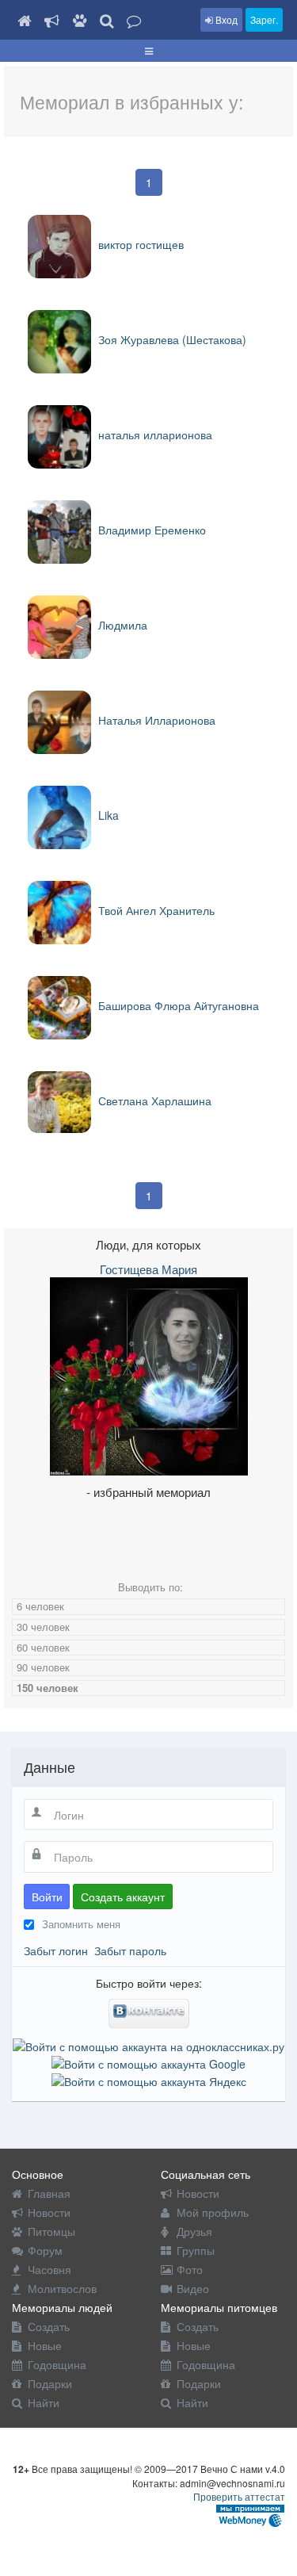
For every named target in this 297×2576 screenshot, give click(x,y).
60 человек (43, 1647)
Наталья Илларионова (155, 720)
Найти (44, 2402)
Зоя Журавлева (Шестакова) (171, 339)
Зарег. (264, 19)
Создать (49, 2326)
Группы (196, 2250)
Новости (49, 2212)
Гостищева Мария (148, 1269)
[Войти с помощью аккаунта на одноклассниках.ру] (148, 2044)
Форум (45, 2250)
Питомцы (51, 2231)
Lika (107, 815)
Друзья (194, 2231)
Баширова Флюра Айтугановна (177, 1005)
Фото (190, 2269)
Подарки (50, 2383)
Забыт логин (56, 1950)
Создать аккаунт (123, 1897)
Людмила (121, 625)
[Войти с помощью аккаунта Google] (148, 2062)
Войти (47, 1897)
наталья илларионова (154, 434)
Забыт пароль (130, 1950)
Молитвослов (62, 2288)
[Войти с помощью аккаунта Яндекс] (149, 2080)
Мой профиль (213, 2212)
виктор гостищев (139, 244)
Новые (45, 2345)
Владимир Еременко (150, 530)
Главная (49, 2193)
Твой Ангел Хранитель (155, 910)
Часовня (49, 2269)
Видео (193, 2288)
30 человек (43, 1627)
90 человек (43, 1667)
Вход (225, 19)
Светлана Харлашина (153, 1100)
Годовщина (57, 2364)
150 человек (48, 1688)
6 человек (40, 1606)
